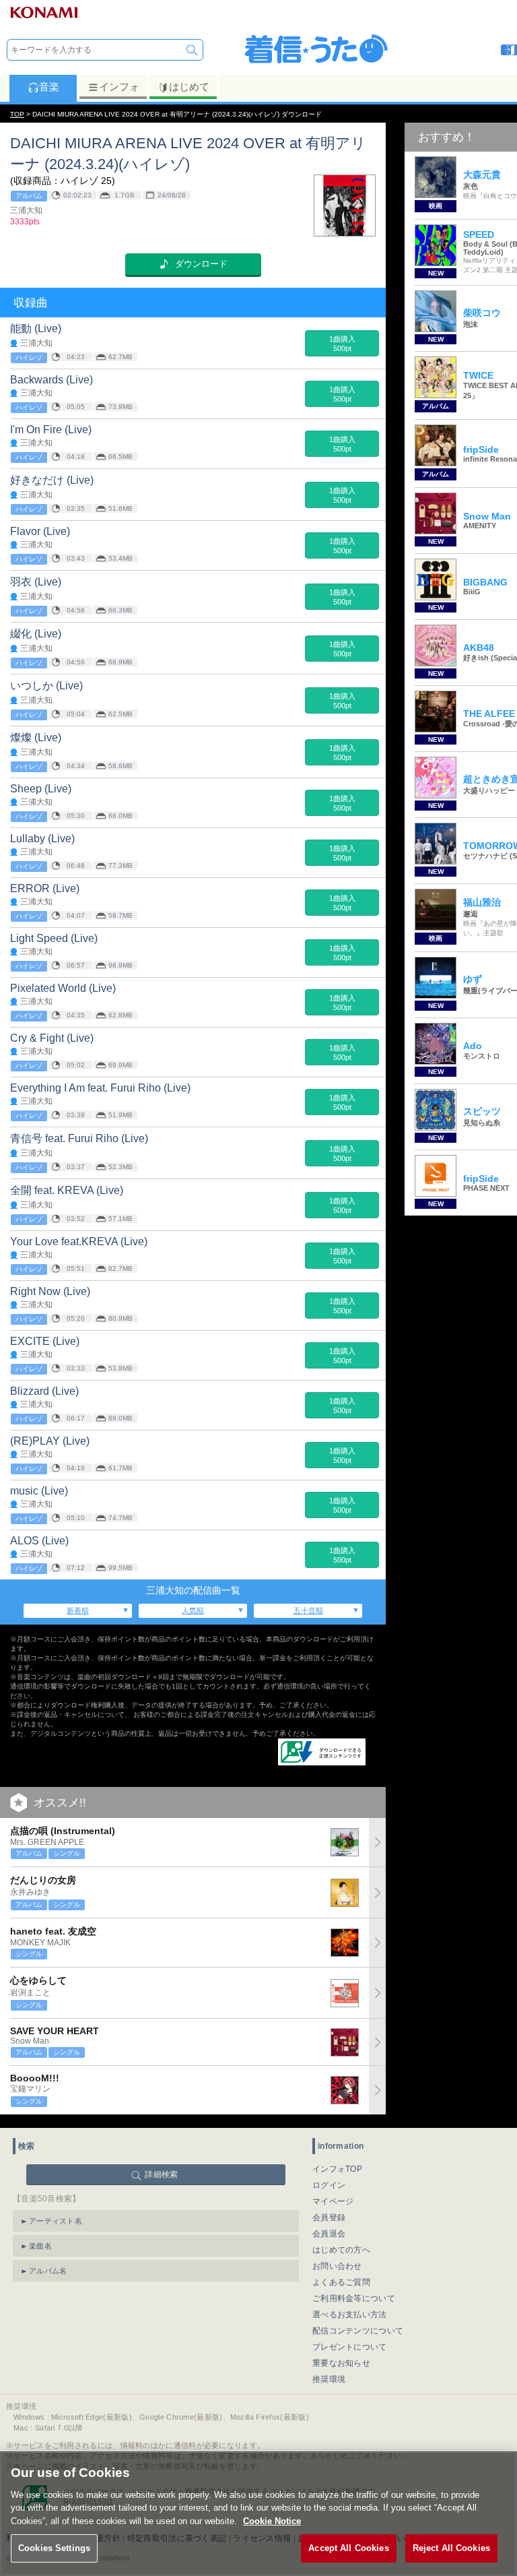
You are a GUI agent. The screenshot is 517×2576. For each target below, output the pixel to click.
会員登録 (329, 2218)
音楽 (49, 87)
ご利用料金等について (354, 2298)
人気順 (193, 1610)
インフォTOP (337, 2169)
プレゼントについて (350, 2347)
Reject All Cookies (451, 2548)
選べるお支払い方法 (350, 2315)
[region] (258, 2514)
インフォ (119, 87)
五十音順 (308, 1610)
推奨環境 (329, 2379)
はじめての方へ (341, 2250)
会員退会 (329, 2234)
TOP (17, 114)
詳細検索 (161, 2174)
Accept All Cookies (348, 2548)
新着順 (78, 1610)
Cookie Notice (272, 2521)
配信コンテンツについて (358, 2331)
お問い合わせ (337, 2266)
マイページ (333, 2201)
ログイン (329, 2185)
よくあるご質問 (341, 2282)
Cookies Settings (54, 2548)
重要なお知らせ (341, 2363)
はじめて (189, 87)
